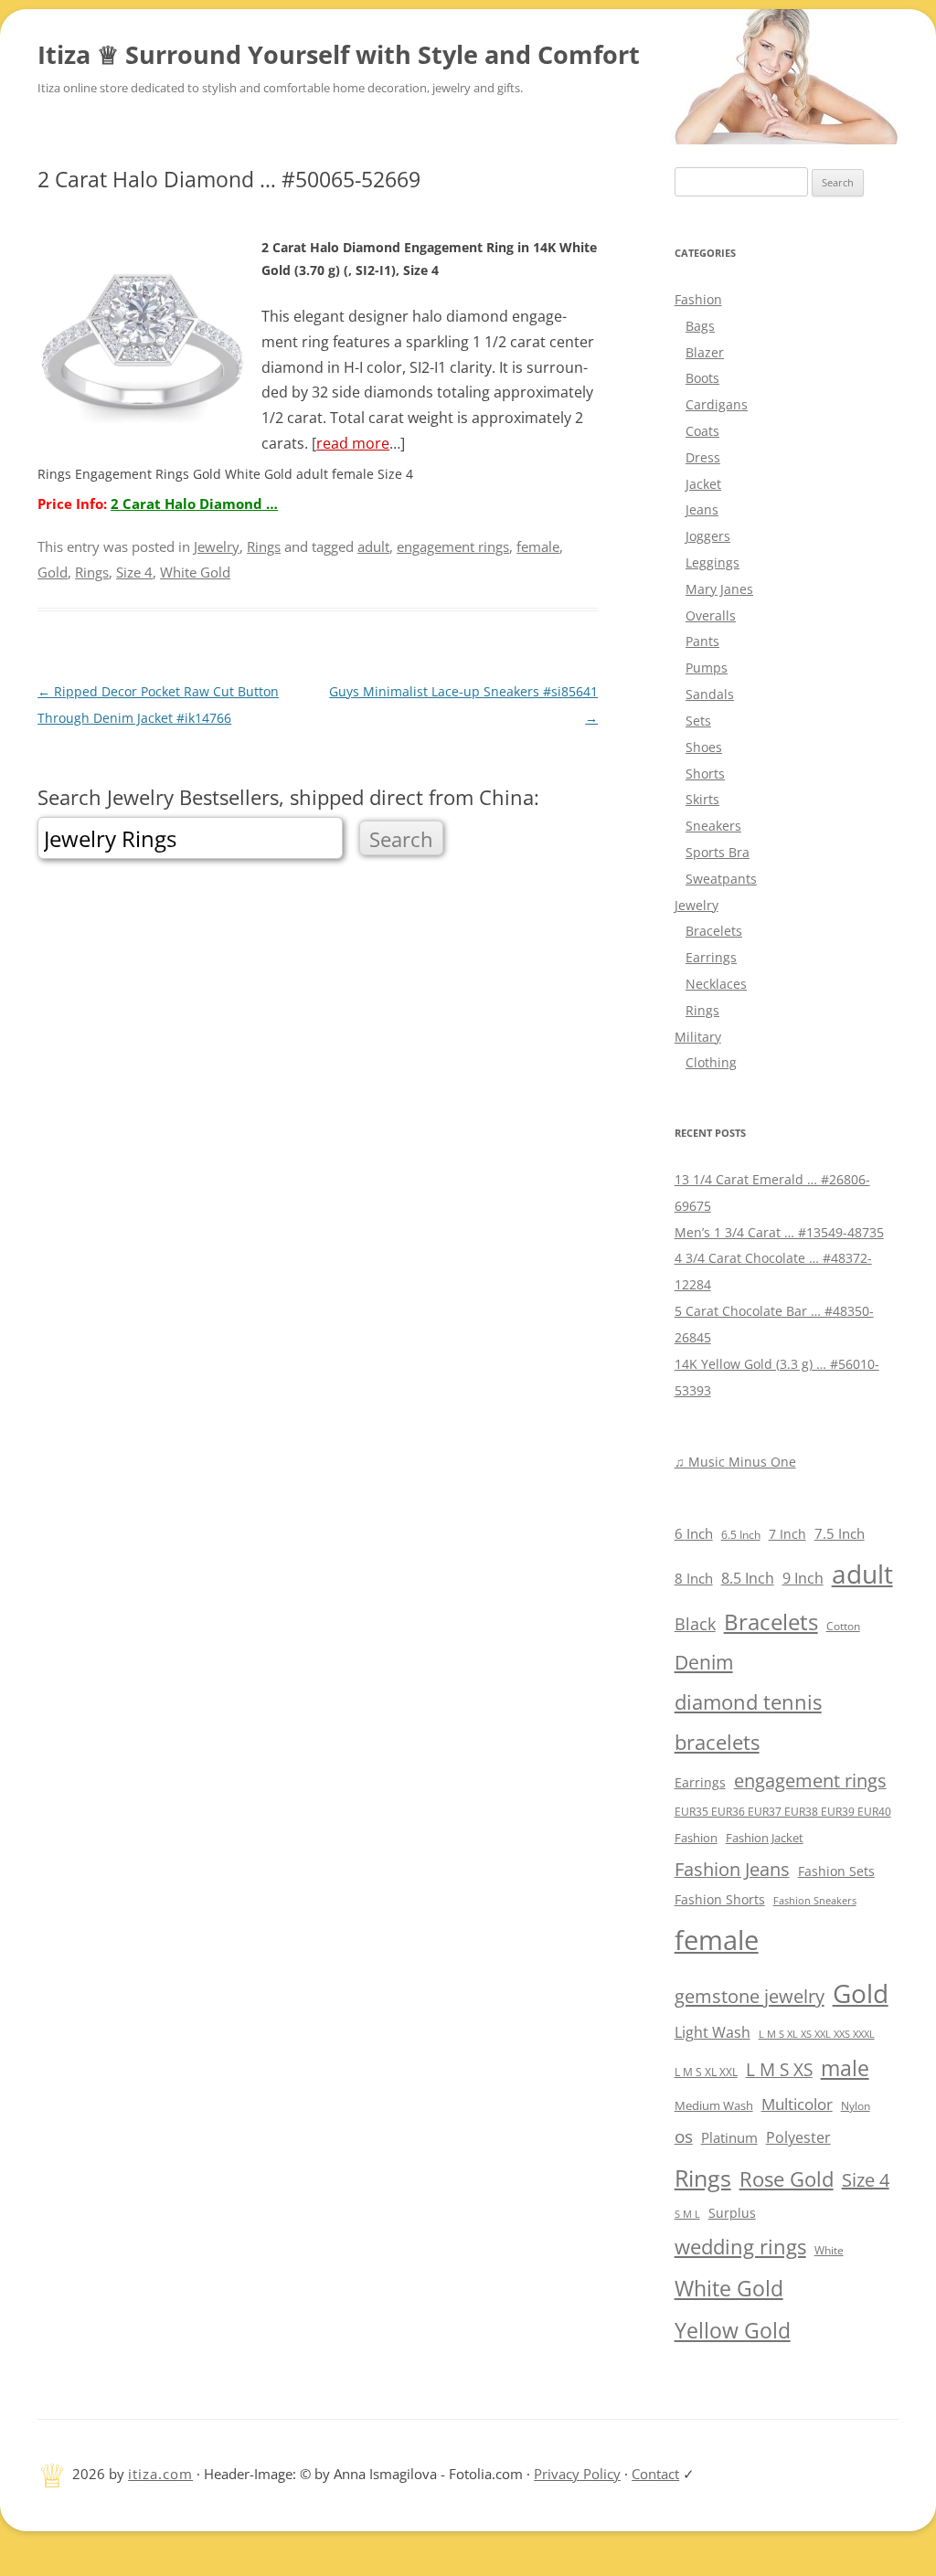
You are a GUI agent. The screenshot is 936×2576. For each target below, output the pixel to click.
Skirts (702, 799)
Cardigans (717, 404)
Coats (702, 431)
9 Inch (803, 1578)
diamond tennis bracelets (748, 1722)
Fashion (698, 299)
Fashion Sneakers (815, 1901)
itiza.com (160, 2474)
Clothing (711, 1062)
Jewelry (217, 546)
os (684, 2136)
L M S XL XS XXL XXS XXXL (817, 2034)
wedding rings (740, 2247)
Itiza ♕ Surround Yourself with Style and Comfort (339, 54)
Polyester (798, 2137)
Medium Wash (714, 2105)
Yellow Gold (733, 2330)
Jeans (702, 509)
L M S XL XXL (706, 2072)
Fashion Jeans (732, 1869)
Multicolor (797, 2104)
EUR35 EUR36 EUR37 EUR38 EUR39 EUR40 (783, 1812)
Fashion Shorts (720, 1899)
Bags (700, 326)
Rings (264, 546)
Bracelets (714, 931)
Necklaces (716, 984)
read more (353, 443)
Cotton (843, 1626)
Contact (655, 2474)
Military (698, 1037)
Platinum (729, 2137)
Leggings (713, 562)
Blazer (705, 352)
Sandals (710, 694)
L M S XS (779, 2069)
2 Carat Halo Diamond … (194, 504)
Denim (704, 1662)
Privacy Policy (577, 2474)
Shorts (705, 774)
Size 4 (134, 572)
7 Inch (787, 1534)
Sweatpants (721, 879)
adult (373, 546)
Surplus (732, 2213)
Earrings (711, 957)
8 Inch (694, 1578)
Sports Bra (718, 852)
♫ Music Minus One (735, 1462)
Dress (703, 457)
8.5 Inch (748, 1578)
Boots (702, 378)
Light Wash (713, 2032)
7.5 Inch (840, 1533)
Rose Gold (787, 2178)
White (829, 2250)
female (538, 546)
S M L (687, 2214)
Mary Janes (719, 589)
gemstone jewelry (750, 1996)
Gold (53, 572)
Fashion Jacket (765, 1838)
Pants (702, 641)
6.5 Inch (741, 1535)
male (845, 2068)
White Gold (195, 572)
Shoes (704, 747)
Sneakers (713, 826)
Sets (698, 721)
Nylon (856, 2105)
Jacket (703, 484)
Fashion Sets (836, 1871)
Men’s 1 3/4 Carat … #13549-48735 (779, 1232)
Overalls (711, 615)
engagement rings (453, 546)
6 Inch (694, 1533)
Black (695, 1624)
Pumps (707, 668)
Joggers (708, 536)
